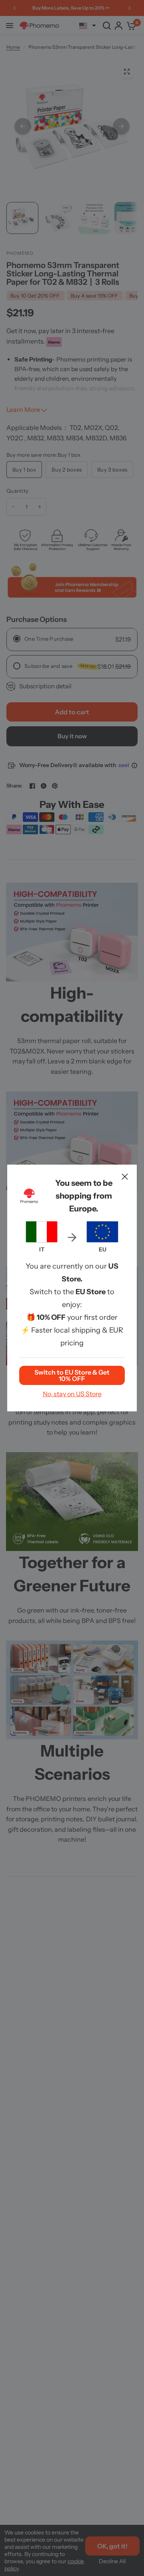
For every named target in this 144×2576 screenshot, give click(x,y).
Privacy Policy (63, 1324)
